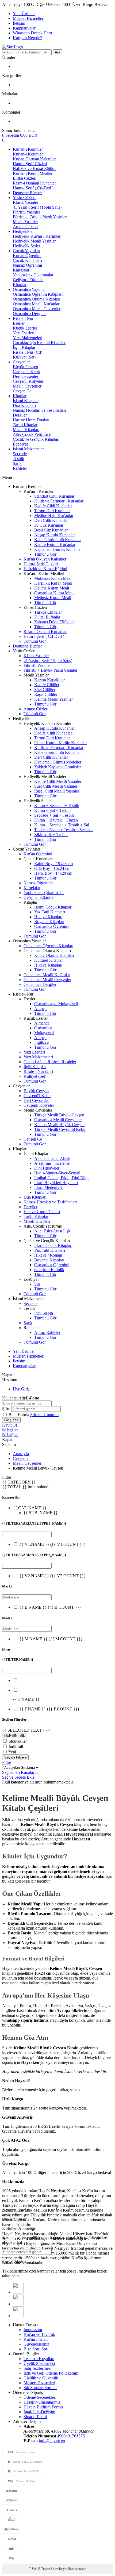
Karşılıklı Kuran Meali (53, 583)
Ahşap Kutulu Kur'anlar (55, 535)
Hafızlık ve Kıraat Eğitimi (35, 169)
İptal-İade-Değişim (39, 2412)
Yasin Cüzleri (24, 198)
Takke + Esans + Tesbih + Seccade (64, 830)
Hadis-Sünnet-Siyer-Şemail (57, 1173)
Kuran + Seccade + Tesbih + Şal (62, 825)
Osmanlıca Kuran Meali (54, 593)
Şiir (37, 1284)
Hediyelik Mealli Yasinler (34, 241)
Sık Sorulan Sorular (40, 2388)
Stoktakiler (18, 1741)
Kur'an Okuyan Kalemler (34, 159)
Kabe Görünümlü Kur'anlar (57, 540)
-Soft (34, 2569)
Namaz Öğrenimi (27, 265)
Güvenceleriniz (36, 2344)
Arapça (40, 1009)
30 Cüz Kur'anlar (49, 525)
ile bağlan (10, 1430)
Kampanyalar (24, 28)
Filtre (7, 1762)
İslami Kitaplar (25, 401)
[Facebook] (18, 2292)
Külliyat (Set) (24, 357)
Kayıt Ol (9, 1425)
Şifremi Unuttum (44, 1415)
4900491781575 (71, 2436)
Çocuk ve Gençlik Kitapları (36, 439)
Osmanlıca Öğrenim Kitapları (38, 294)
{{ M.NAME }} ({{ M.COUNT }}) (51, 1639)
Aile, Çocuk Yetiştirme (32, 434)
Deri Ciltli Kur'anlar (51, 520)
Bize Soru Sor (35, 2349)
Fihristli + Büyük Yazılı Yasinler (40, 217)
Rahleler (20, 468)
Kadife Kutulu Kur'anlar (55, 544)
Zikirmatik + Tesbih (51, 835)
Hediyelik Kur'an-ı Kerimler (37, 236)
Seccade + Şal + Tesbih (54, 815)
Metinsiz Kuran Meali (53, 598)
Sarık (17, 463)
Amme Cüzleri (25, 227)
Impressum (33, 2330)
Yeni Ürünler (24, 14)
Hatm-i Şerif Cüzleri (30, 164)
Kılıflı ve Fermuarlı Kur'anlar (59, 501)
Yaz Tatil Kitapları (50, 912)
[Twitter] (18, 2304)
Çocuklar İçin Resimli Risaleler (39, 343)
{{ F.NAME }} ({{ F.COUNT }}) (49, 1709)
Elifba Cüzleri (25, 178)
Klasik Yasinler (26, 202)
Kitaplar (20, 285)
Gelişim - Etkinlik (28, 280)
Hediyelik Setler (26, 246)
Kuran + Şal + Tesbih (52, 810)
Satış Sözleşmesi (37, 2368)
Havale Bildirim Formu (43, 2407)
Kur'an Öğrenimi (27, 256)
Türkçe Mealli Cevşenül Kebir (60, 1129)
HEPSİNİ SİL (15, 1736)
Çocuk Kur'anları (27, 260)
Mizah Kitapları (26, 430)
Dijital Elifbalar (47, 617)
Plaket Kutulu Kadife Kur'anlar (61, 743)
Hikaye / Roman (48, 1255)
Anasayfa (21, 1454)
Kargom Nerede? (27, 38)
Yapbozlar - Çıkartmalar (33, 275)
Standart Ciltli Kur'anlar (54, 496)
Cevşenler (21, 362)
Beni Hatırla (19, 1415)
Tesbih (18, 459)
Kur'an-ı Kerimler (28, 149)
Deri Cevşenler (26, 376)
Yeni (12, 1752)
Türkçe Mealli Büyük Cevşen (59, 1115)
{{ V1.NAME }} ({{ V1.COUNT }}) (52, 1544)
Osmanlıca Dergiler (29, 314)
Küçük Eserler (25, 328)
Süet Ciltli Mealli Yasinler (56, 786)
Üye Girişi (22, 1389)
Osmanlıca (43, 1028)
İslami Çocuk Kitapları (53, 907)
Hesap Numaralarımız (42, 2402)
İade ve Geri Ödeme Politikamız (51, 2373)
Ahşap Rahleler (47, 1332)
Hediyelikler (23, 231)
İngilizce (41, 1042)
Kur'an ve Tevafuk (39, 2334)
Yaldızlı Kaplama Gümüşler (58, 767)
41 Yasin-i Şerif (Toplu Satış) (37, 207)
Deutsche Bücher (27, 193)
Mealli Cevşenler (27, 386)
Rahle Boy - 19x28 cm (53, 864)
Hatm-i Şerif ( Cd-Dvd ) (33, 188)
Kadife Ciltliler (47, 685)
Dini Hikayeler (47, 1168)
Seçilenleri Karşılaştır (20, 1772)
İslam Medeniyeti (49, 1187)
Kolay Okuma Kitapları (54, 955)
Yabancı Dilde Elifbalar (54, 622)
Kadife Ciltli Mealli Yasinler (58, 781)
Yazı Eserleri (24, 333)
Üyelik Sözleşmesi (39, 2363)
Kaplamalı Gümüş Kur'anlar (58, 549)
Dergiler (20, 415)
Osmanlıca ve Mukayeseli (56, 1004)
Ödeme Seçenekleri (40, 2397)
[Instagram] (18, 2316)
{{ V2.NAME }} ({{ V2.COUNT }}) (52, 1576)
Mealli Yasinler (25, 222)
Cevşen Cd (22, 391)
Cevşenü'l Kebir (26, 372)
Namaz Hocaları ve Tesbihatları (39, 410)
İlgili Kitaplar (24, 347)
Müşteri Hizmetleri (29, 18)
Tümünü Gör (45, 554)
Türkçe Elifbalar (48, 612)
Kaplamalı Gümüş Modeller (58, 762)
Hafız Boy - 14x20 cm (53, 873)
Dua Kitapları (24, 405)
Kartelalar (21, 270)
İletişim (19, 23)
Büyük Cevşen (25, 367)
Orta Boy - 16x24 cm (52, 868)
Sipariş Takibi (35, 2417)
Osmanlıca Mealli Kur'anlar (36, 304)
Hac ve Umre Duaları (31, 420)
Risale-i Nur (23, 318)
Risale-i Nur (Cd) (28, 352)
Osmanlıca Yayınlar (29, 289)
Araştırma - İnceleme (52, 1163)
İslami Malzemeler (28, 449)
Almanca (42, 1023)
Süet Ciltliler (45, 690)
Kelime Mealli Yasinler (53, 699)
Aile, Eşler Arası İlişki (53, 1231)
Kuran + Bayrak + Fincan (56, 820)
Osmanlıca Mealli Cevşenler (37, 309)
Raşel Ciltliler (46, 694)
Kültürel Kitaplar (49, 960)
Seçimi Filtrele (15, 1757)
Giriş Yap (11, 1420)
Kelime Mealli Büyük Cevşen (59, 1125)
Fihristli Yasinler (26, 212)
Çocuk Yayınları (26, 251)
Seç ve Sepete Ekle (18, 1777)
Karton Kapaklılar (49, 680)
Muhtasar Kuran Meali (53, 578)
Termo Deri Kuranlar (52, 511)
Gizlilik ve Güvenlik (41, 2378)
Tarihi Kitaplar (25, 425)
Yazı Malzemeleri (28, 338)
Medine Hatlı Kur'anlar (54, 515)
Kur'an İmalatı (36, 2339)
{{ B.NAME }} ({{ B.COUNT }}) (50, 1607)
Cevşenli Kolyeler (28, 381)
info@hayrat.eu (52, 2441)
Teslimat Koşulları (39, 2359)
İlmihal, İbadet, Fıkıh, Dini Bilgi (61, 1178)
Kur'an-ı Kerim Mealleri (33, 173)
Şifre (6, 1409)
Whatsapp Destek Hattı (32, 33)
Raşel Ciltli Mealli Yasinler (57, 791)
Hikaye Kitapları (48, 917)
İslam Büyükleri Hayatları (56, 1183)
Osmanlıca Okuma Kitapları (37, 299)
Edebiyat (20, 444)
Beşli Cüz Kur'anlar (51, 530)
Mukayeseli (44, 1033)
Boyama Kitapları (49, 922)
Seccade (20, 454)
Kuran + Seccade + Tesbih (57, 806)
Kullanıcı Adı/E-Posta (21, 1398)
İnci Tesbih (44, 1313)
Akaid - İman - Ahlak (52, 1158)
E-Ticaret (44, 2569)
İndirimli (16, 1747)
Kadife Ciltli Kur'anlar (53, 506)
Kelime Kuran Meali (52, 588)
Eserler (19, 323)
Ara (57, 52)
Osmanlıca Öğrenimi (52, 926)
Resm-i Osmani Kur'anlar (34, 183)
